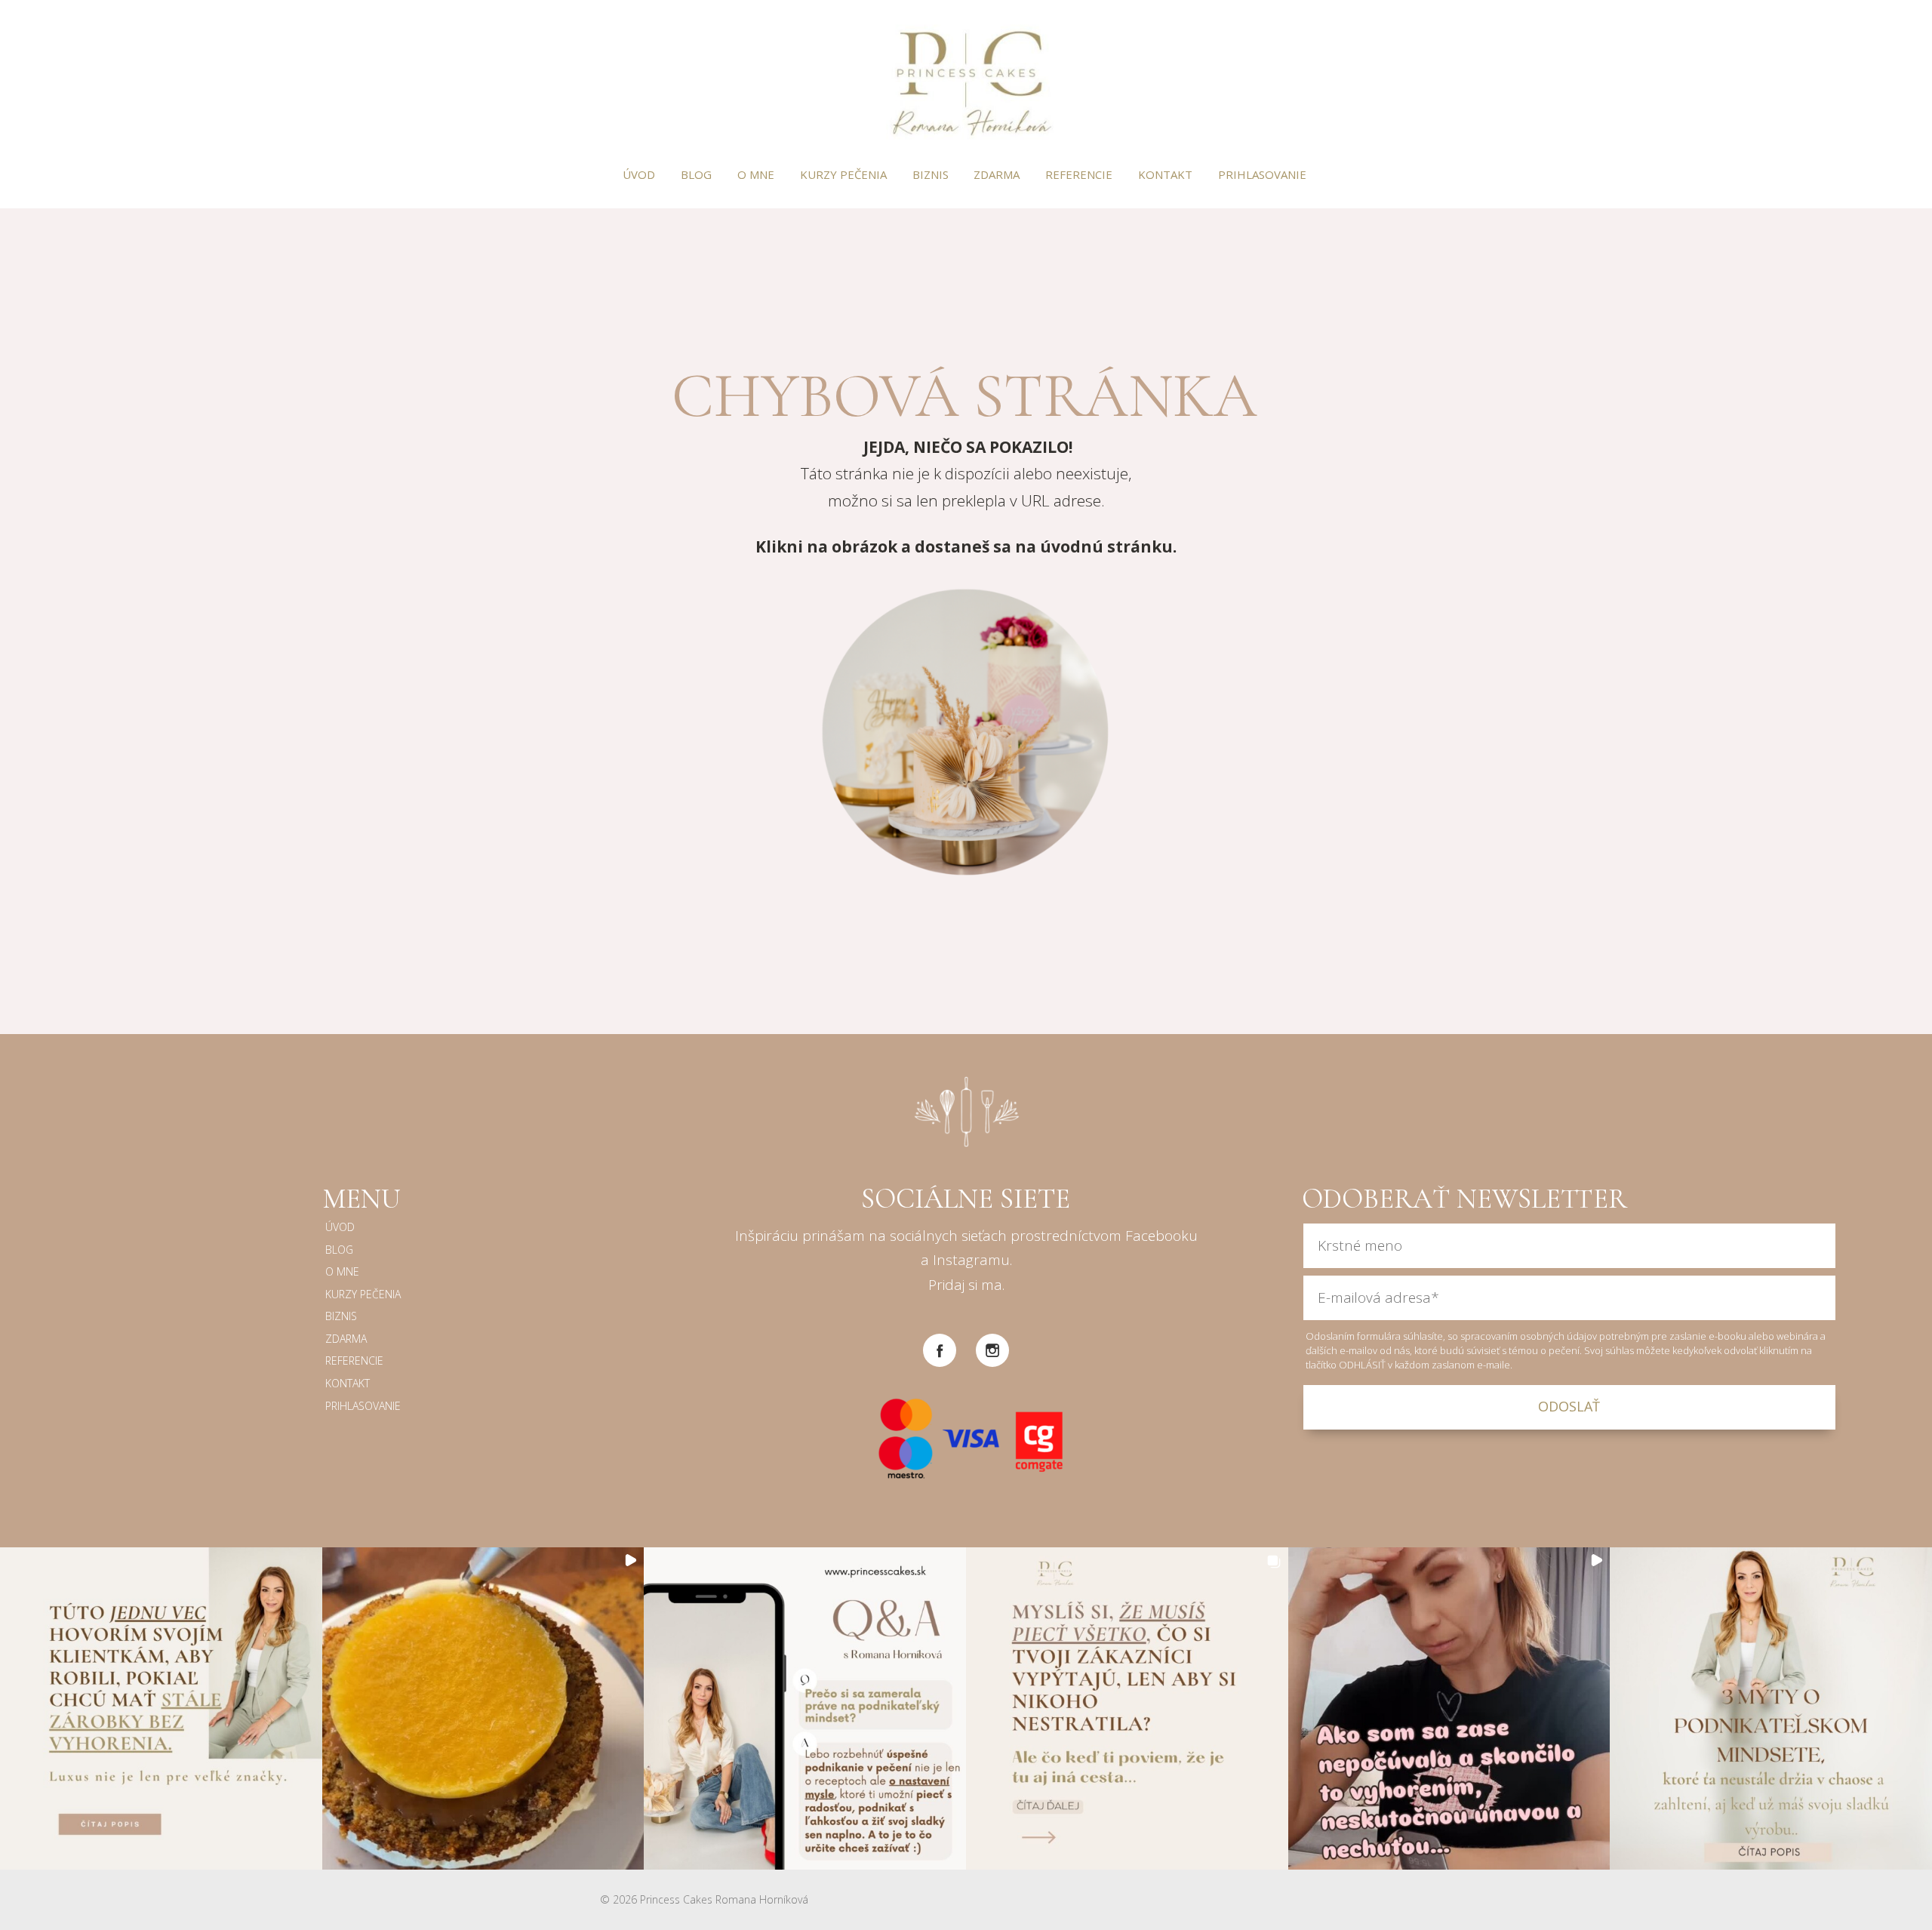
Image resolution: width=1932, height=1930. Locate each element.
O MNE (756, 174)
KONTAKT (1165, 174)
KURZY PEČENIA (843, 174)
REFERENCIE (1079, 174)
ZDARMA (997, 174)
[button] (161, 1708)
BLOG (696, 174)
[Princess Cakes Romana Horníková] (966, 82)
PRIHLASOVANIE (1262, 174)
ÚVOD (639, 174)
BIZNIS (931, 174)
